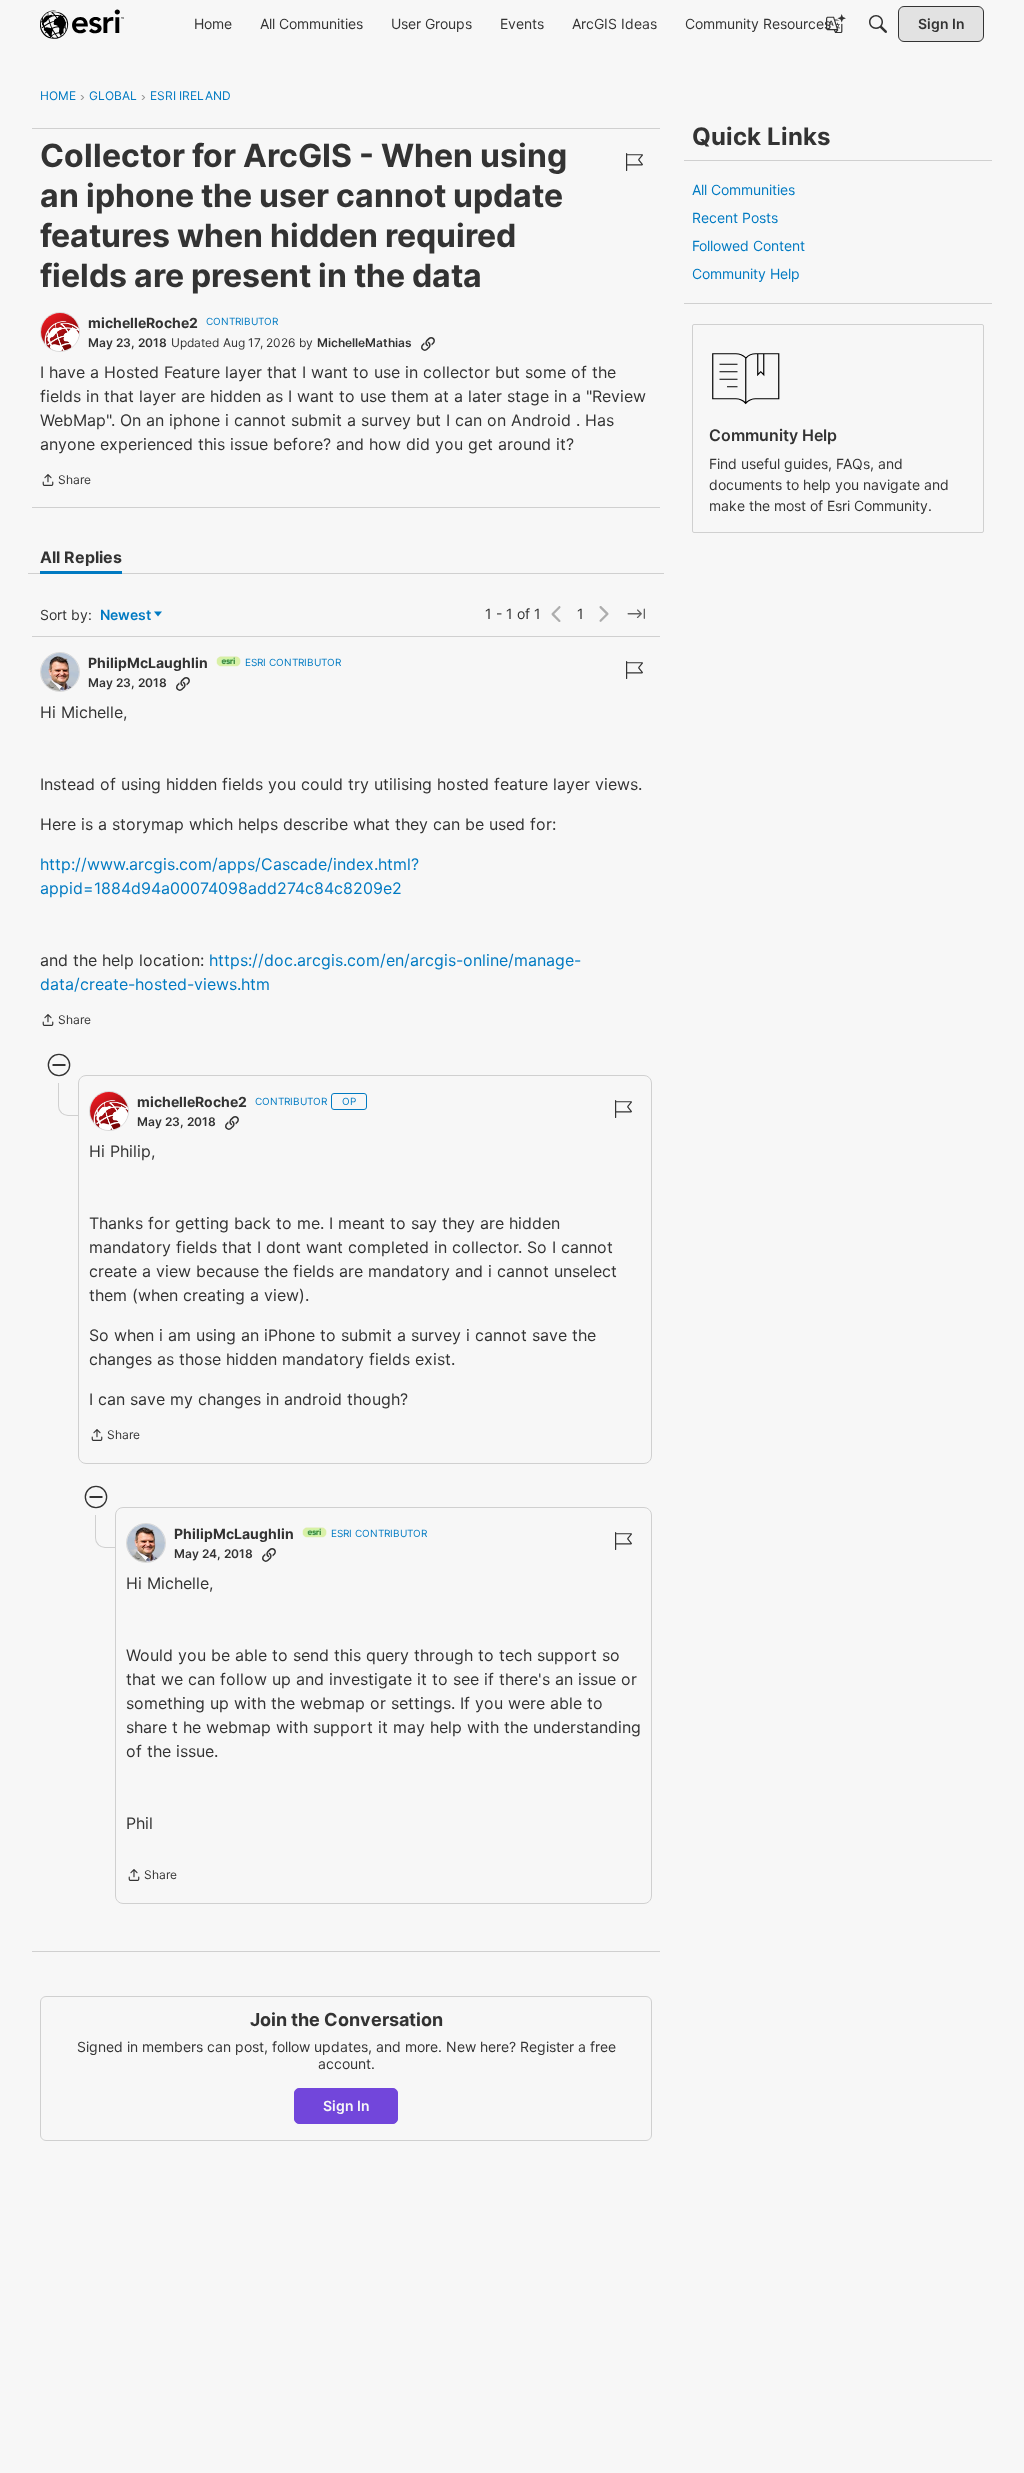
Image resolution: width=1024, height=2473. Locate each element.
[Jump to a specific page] (636, 614)
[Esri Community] (82, 24)
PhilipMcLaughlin (148, 662)
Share (65, 482)
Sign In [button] (346, 2105)
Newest (125, 615)
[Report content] (634, 162)
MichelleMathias (364, 342)
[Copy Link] (428, 343)
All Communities (743, 189)
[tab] (81, 557)
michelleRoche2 (143, 322)
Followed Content (748, 245)
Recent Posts (735, 217)
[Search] (878, 24)
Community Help (746, 273)
